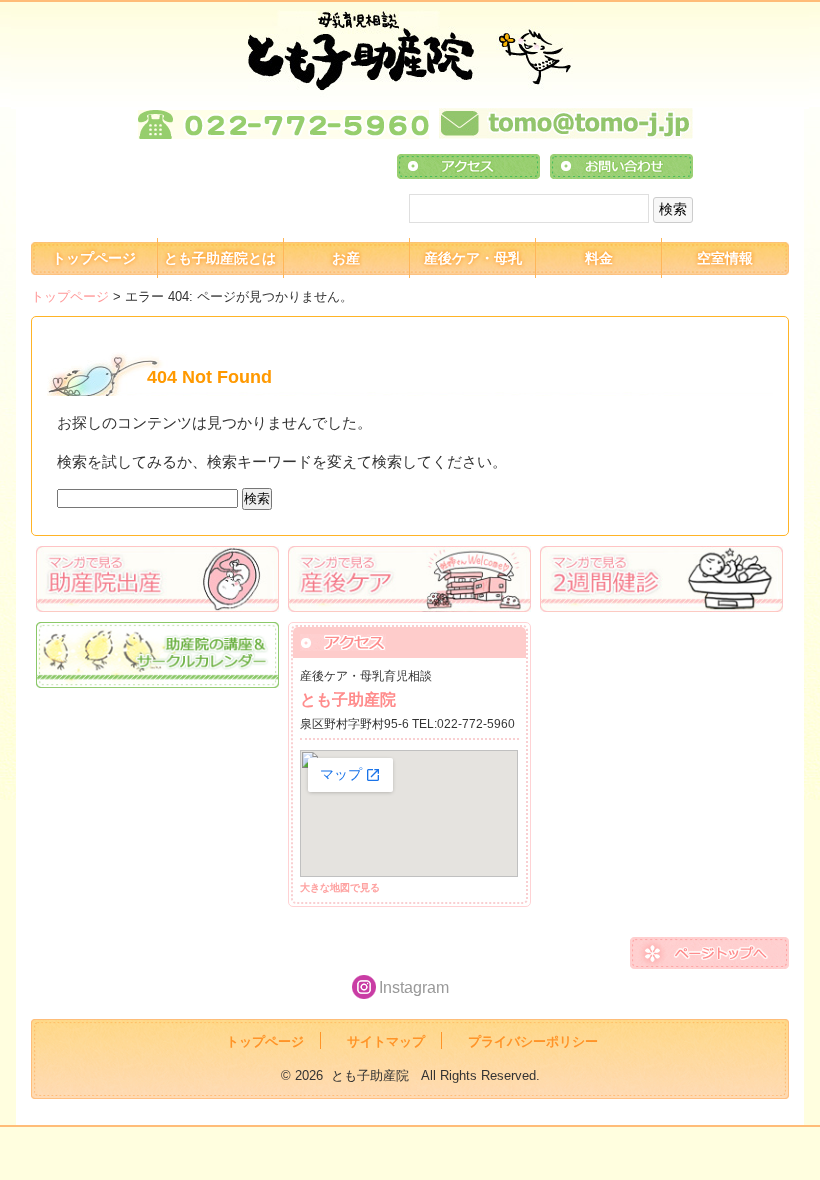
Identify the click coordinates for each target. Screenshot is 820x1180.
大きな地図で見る (340, 887)
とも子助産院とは (220, 258)
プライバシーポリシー (533, 1041)
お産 (346, 258)
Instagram (414, 987)
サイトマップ (386, 1041)
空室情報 (725, 258)
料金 (599, 258)
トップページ (94, 258)
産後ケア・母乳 (473, 258)
